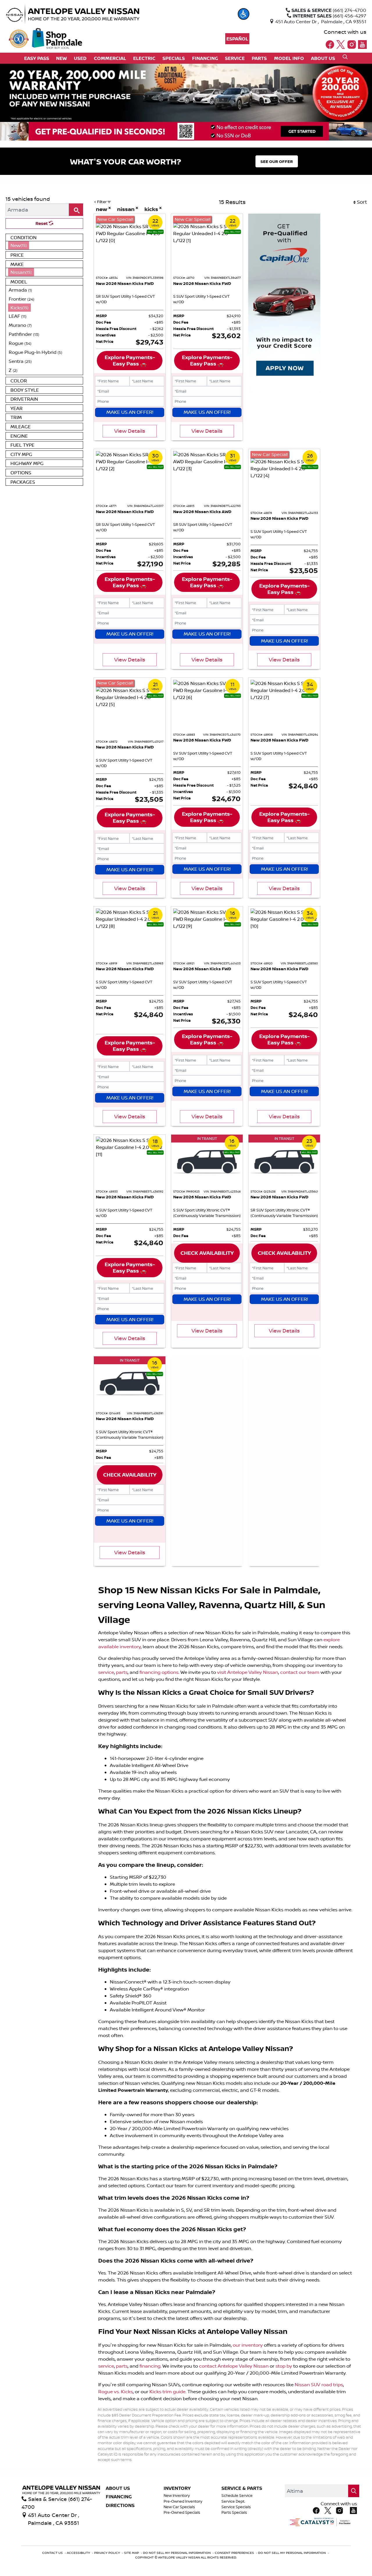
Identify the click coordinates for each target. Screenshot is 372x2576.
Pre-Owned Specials (182, 2512)
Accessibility (79, 2553)
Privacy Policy (108, 2553)
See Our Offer (277, 161)
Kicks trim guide (167, 2392)
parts (122, 1672)
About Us (118, 2488)
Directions (120, 2506)
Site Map (132, 2553)
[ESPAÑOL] (237, 39)
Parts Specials (234, 2512)
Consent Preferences (234, 2553)
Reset (42, 223)
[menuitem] (44, 245)
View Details (130, 431)
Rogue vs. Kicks (116, 2392)
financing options (159, 1672)
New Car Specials (179, 2507)
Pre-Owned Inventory (183, 2501)
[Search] (76, 210)
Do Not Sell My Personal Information (177, 2553)
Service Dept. (233, 2501)
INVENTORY (177, 2488)
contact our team (300, 1672)
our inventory (248, 2345)
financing (150, 2366)
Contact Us (53, 2553)
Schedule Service (237, 2496)
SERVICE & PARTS (242, 2488)
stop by (284, 2366)
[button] (244, 14)
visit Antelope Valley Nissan (248, 1672)
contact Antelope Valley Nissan (234, 2366)
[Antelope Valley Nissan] (86, 14)
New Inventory (177, 2496)
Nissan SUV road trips (319, 2385)
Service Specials (236, 2507)
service (106, 1672)
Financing (119, 2497)
